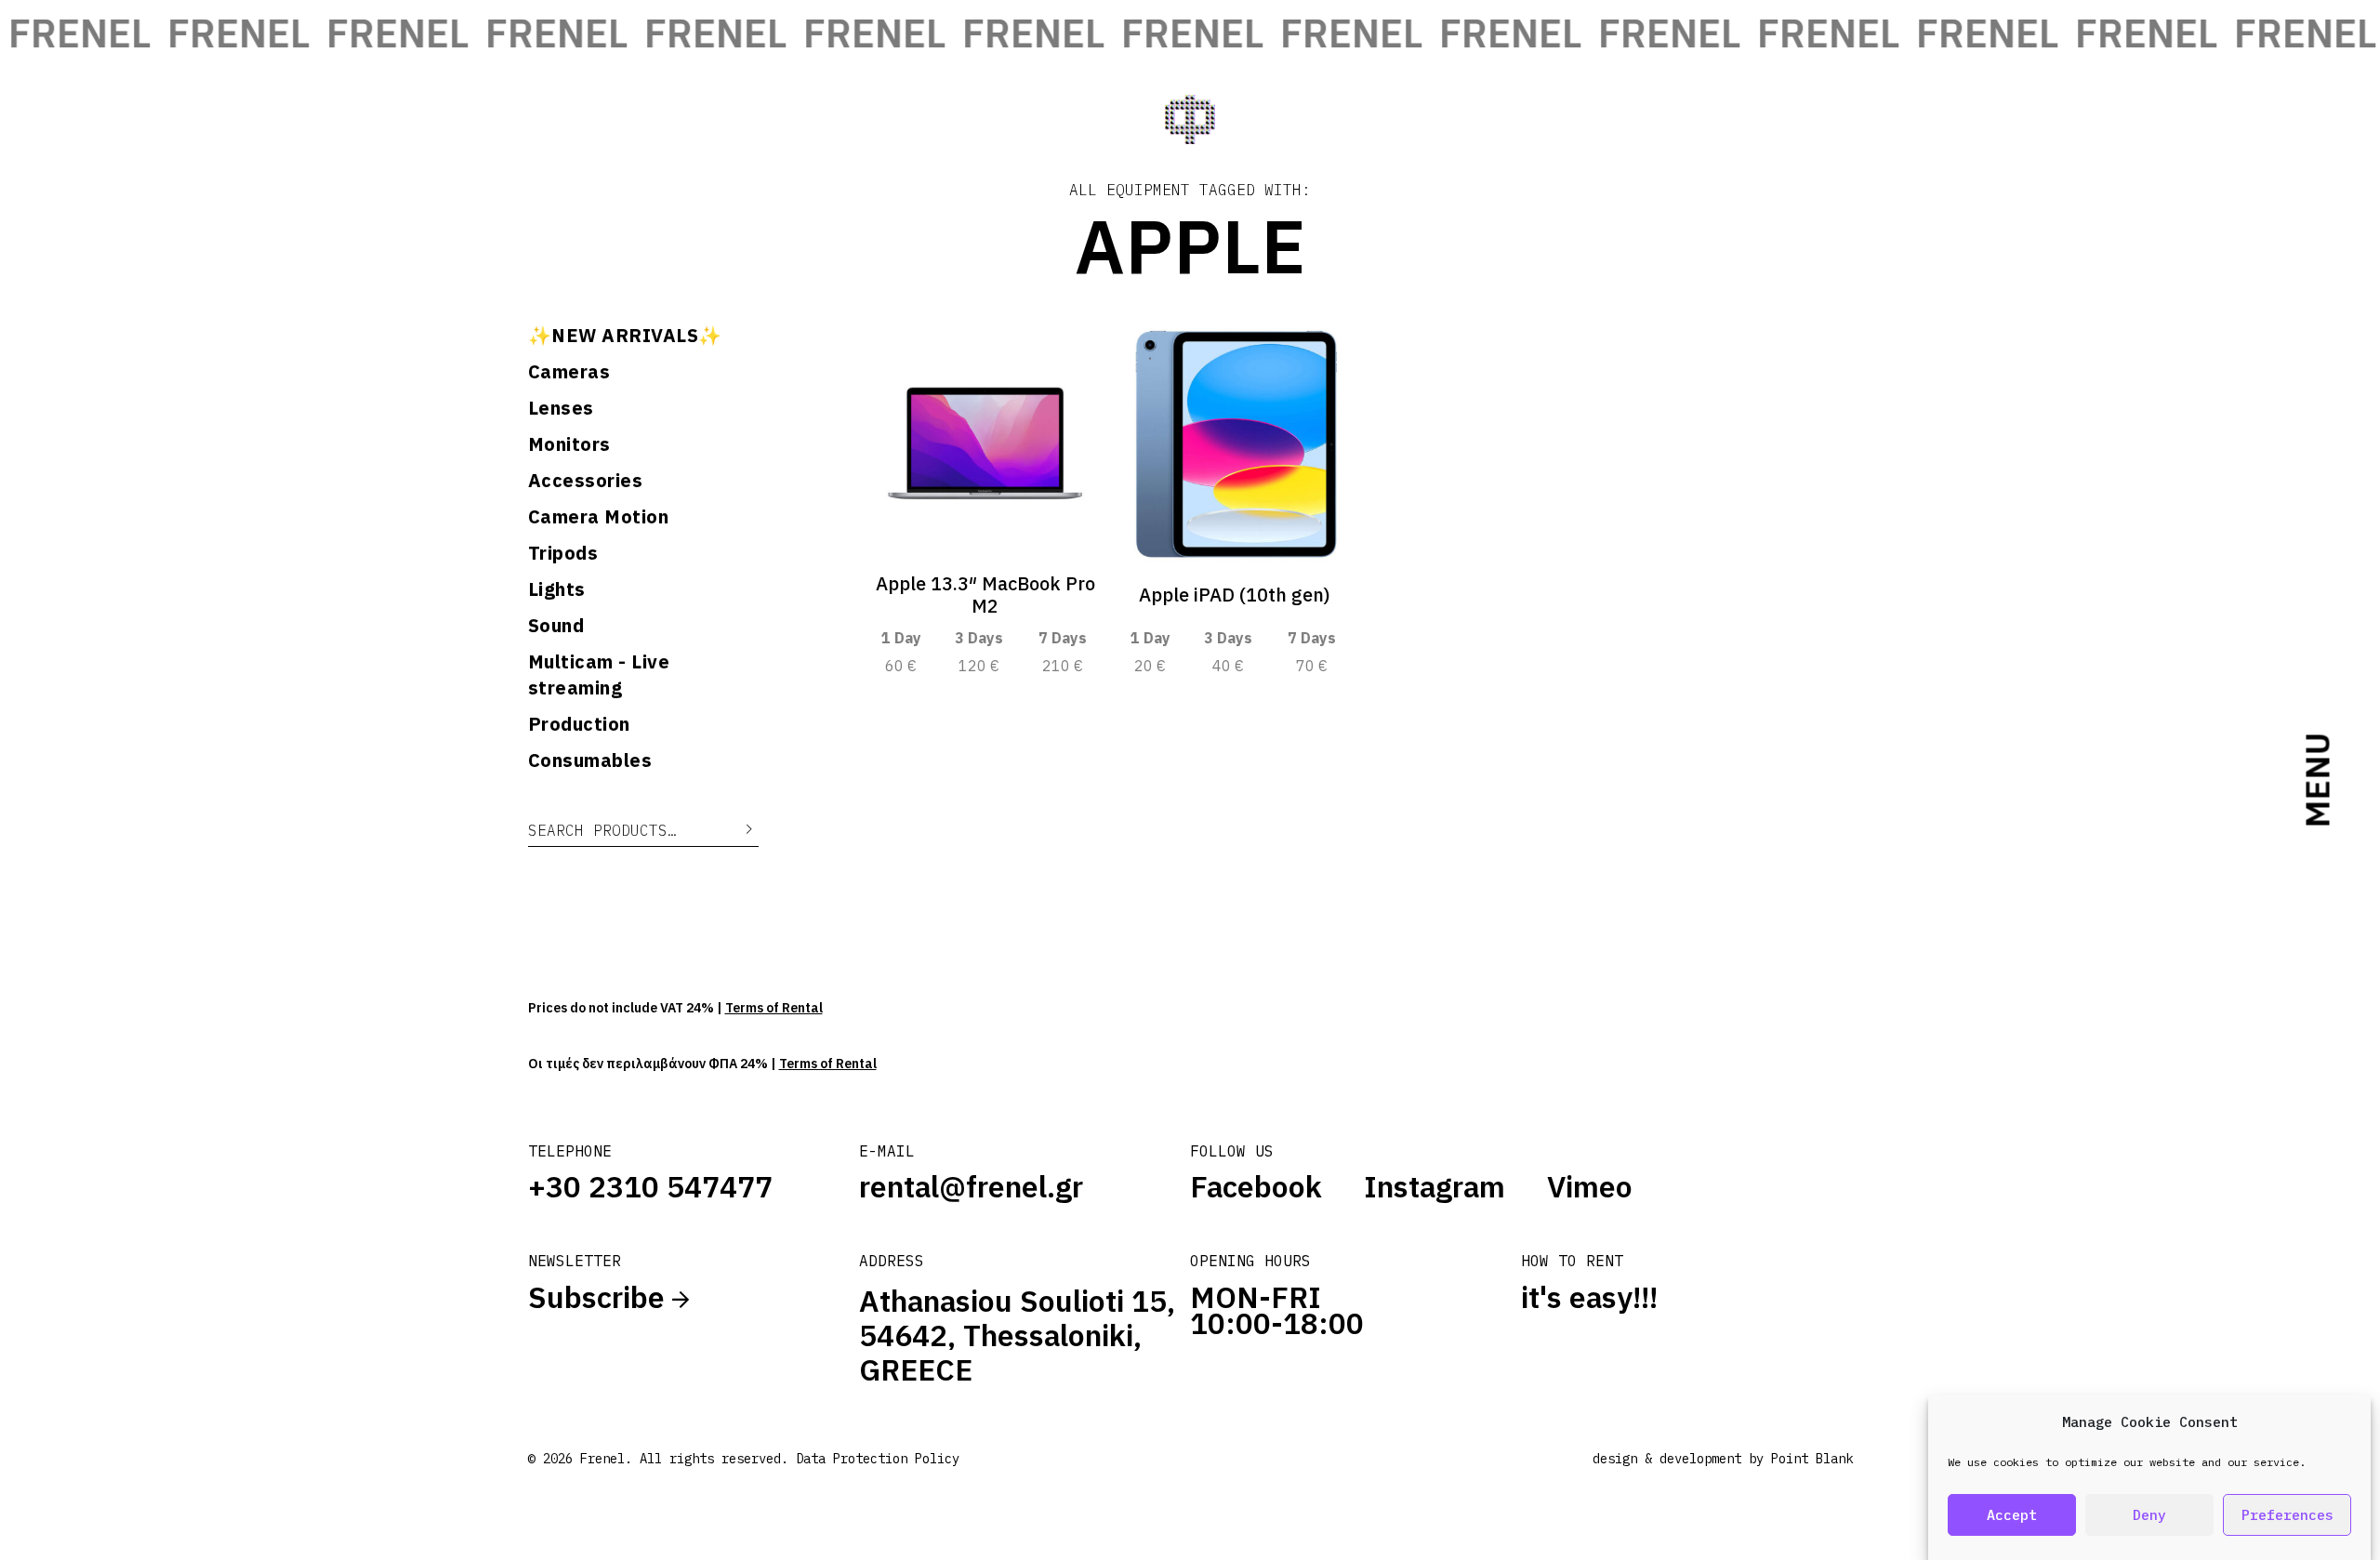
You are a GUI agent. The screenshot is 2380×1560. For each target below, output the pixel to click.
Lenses (561, 408)
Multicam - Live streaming (599, 674)
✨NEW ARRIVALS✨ (625, 335)
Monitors (569, 444)
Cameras (569, 371)
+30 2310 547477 (650, 1186)
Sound (556, 625)
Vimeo (1590, 1186)
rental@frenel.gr (971, 1186)
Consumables (590, 760)
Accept (2012, 1515)
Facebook (1256, 1186)
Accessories (586, 480)
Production (579, 724)
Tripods (563, 553)
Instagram (1435, 1186)
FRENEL (200, 33)
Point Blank (1812, 1459)
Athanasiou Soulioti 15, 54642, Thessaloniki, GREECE (1017, 1335)
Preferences (2287, 1515)
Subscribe (600, 1297)
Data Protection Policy (878, 1459)
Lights (557, 589)
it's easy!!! (1589, 1297)
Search (735, 830)
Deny (2149, 1515)
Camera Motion (599, 516)
